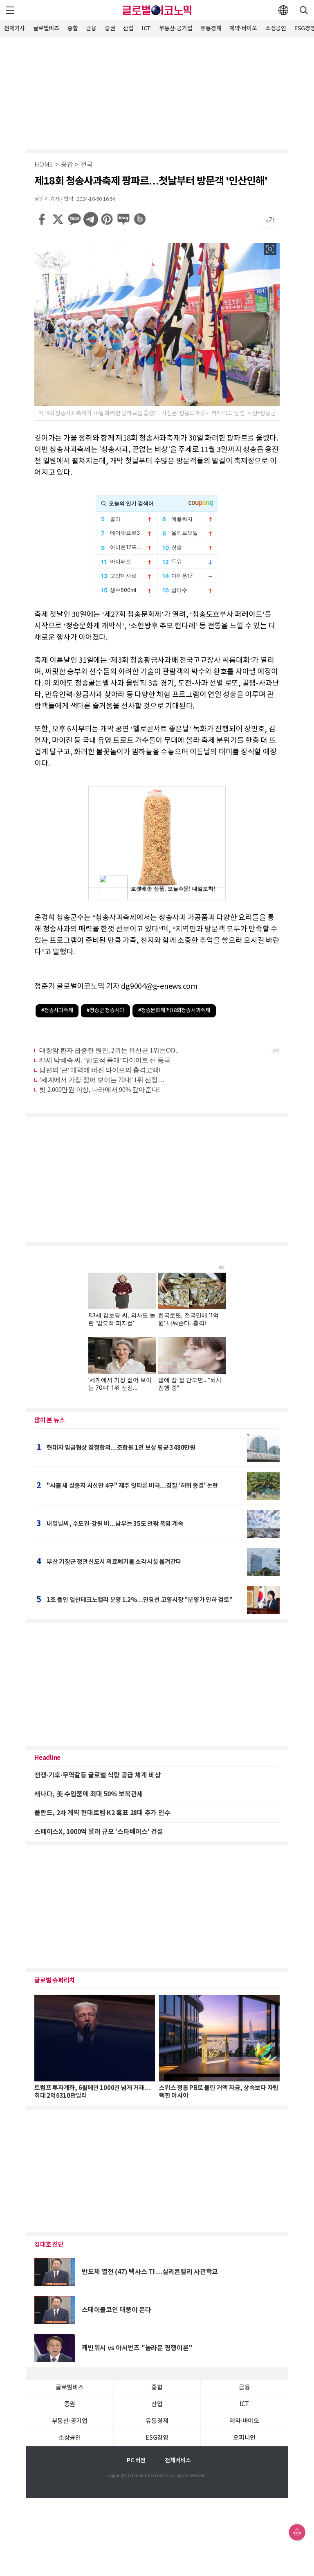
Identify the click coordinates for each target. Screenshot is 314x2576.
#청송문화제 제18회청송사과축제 (174, 1011)
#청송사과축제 (57, 1011)
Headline (47, 1758)
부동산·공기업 (176, 28)
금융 (91, 28)
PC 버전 (136, 2460)
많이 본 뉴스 (49, 1420)
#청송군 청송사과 (105, 1011)
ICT (146, 28)
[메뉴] (10, 10)
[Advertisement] (157, 92)
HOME (44, 165)
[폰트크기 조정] (269, 220)
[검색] (304, 10)
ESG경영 (157, 2438)
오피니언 (244, 2438)
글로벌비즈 (46, 28)
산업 (128, 28)
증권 (110, 28)
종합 (73, 28)
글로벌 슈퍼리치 (55, 1980)
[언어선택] (283, 10)
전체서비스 (178, 2460)
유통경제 (211, 28)
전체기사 (15, 28)
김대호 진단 (49, 2245)
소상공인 (276, 28)
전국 (87, 165)
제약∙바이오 (243, 28)
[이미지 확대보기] (270, 249)
